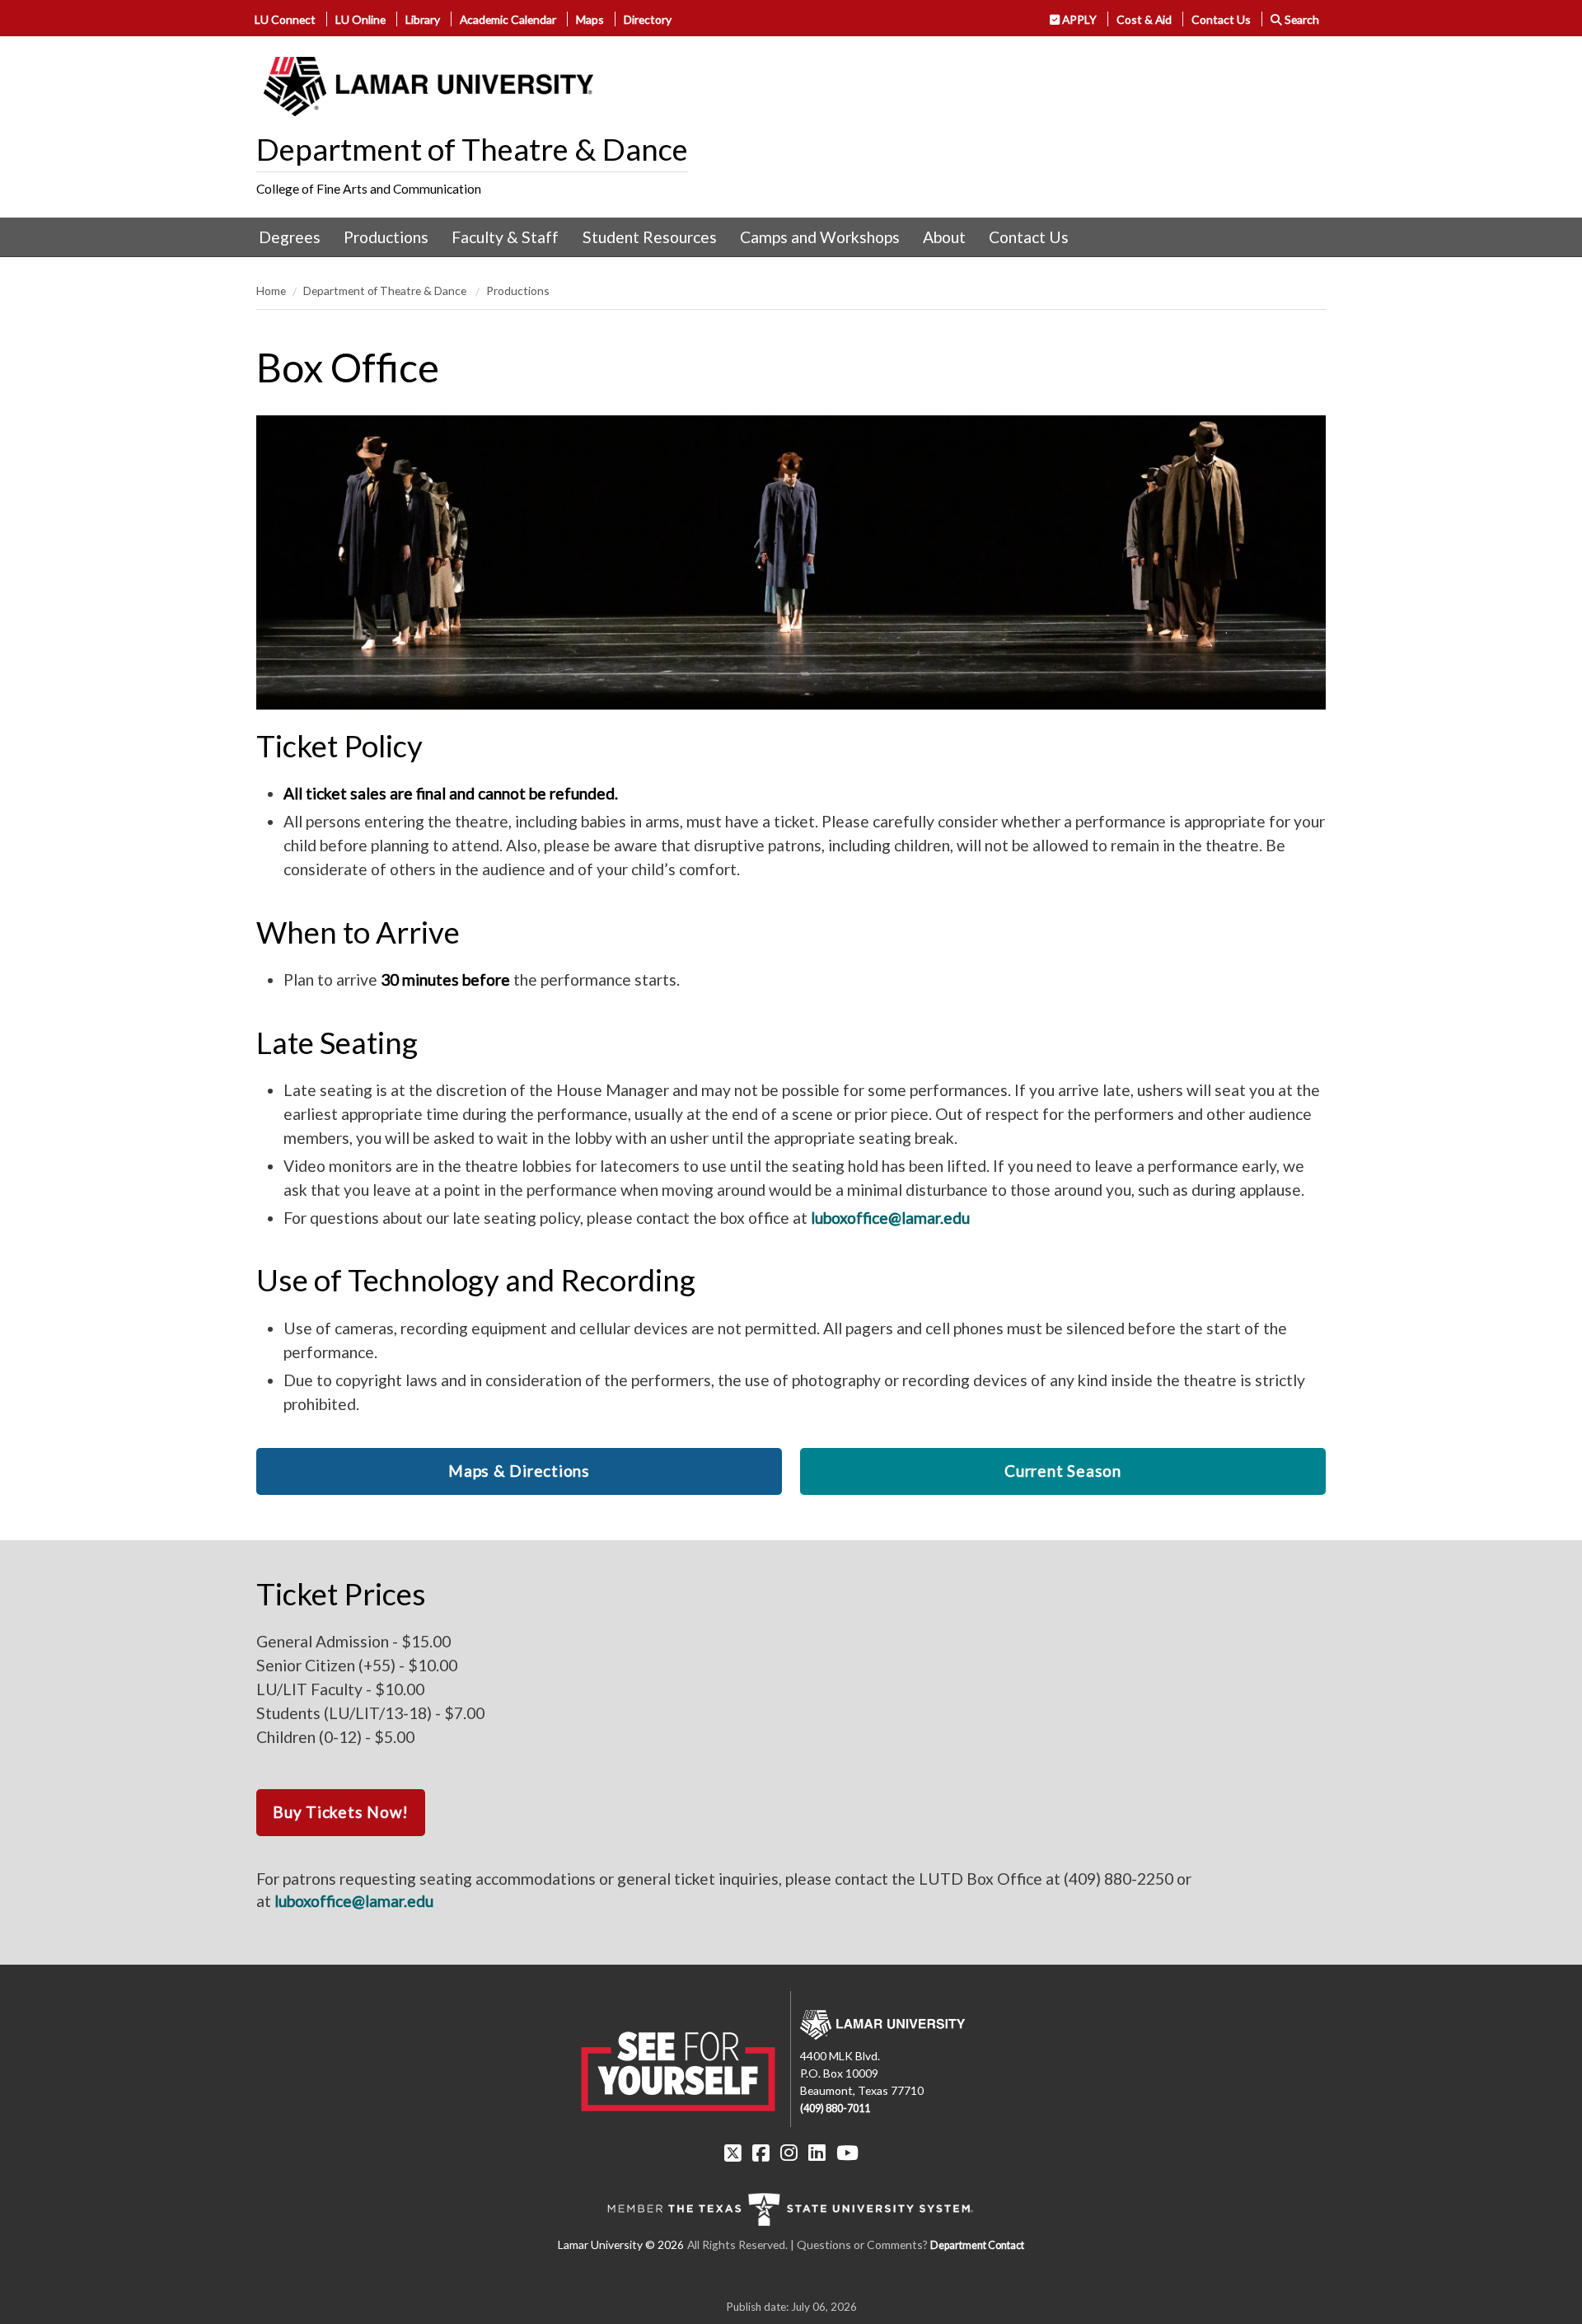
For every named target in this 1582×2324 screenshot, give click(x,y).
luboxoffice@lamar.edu (890, 1218)
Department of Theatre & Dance (472, 149)
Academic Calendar (508, 19)
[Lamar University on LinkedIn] (817, 2153)
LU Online (360, 19)
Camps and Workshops (820, 237)
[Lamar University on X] (733, 2153)
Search (1301, 19)
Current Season (1063, 1471)
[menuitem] (290, 237)
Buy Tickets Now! (341, 1812)
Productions (386, 237)
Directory (648, 19)
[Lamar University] (428, 87)
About (944, 237)
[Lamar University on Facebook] (761, 2153)
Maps (590, 19)
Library (423, 19)
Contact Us (1221, 19)
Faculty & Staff (505, 237)
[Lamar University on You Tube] (847, 2153)
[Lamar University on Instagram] (789, 2153)
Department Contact (977, 2245)
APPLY (1078, 19)
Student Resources (650, 237)
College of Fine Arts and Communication (369, 189)
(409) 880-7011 (835, 2108)
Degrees (290, 237)
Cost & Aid (1144, 19)
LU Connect (285, 19)
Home (271, 290)
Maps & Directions (519, 1471)
